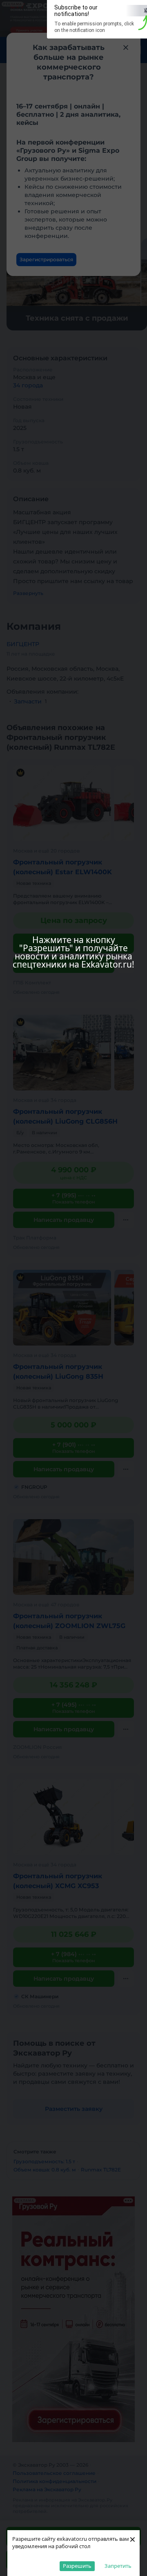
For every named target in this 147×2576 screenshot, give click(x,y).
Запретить (118, 2566)
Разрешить (77, 2566)
